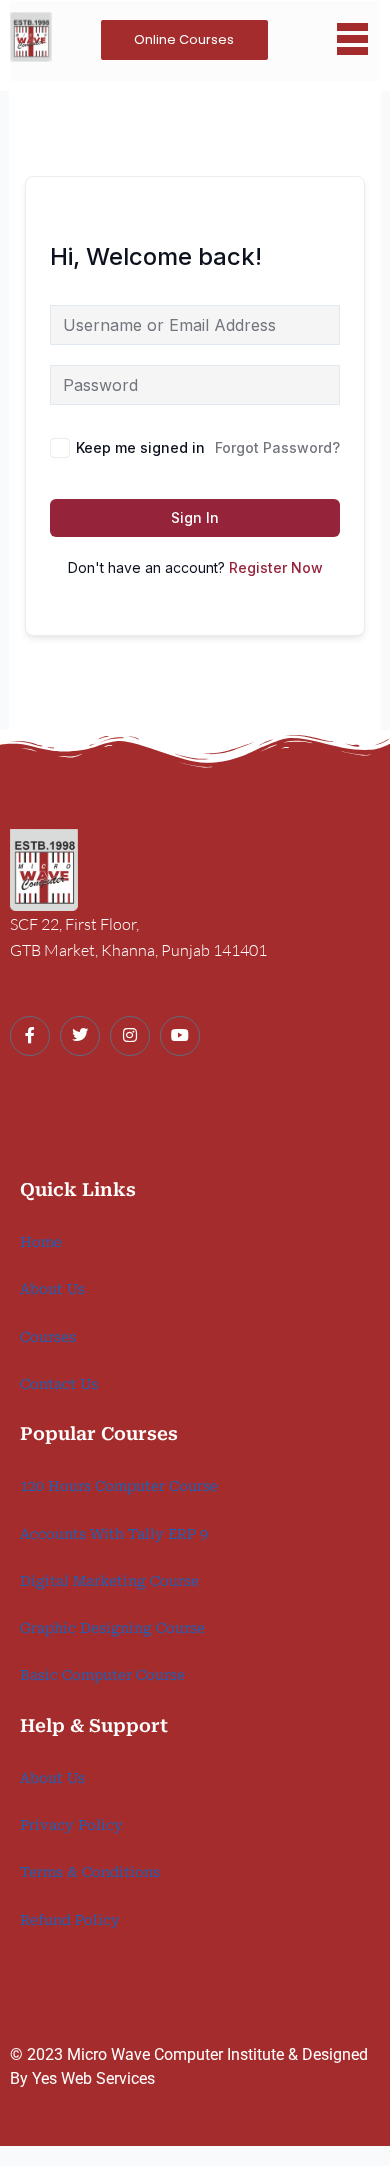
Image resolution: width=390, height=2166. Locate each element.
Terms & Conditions (90, 1872)
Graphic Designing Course (112, 1628)
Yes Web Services (93, 2078)
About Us (52, 1289)
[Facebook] (30, 1036)
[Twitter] (80, 1036)
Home (41, 1242)
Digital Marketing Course (109, 1581)
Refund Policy (70, 1920)
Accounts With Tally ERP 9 (114, 1534)
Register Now (276, 567)
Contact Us (59, 1384)
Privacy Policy (71, 1825)
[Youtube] (180, 1036)
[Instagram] (130, 1036)
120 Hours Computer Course (119, 1486)
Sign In (195, 517)
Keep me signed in (140, 447)
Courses (48, 1337)
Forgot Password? (277, 447)
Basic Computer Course (102, 1675)
